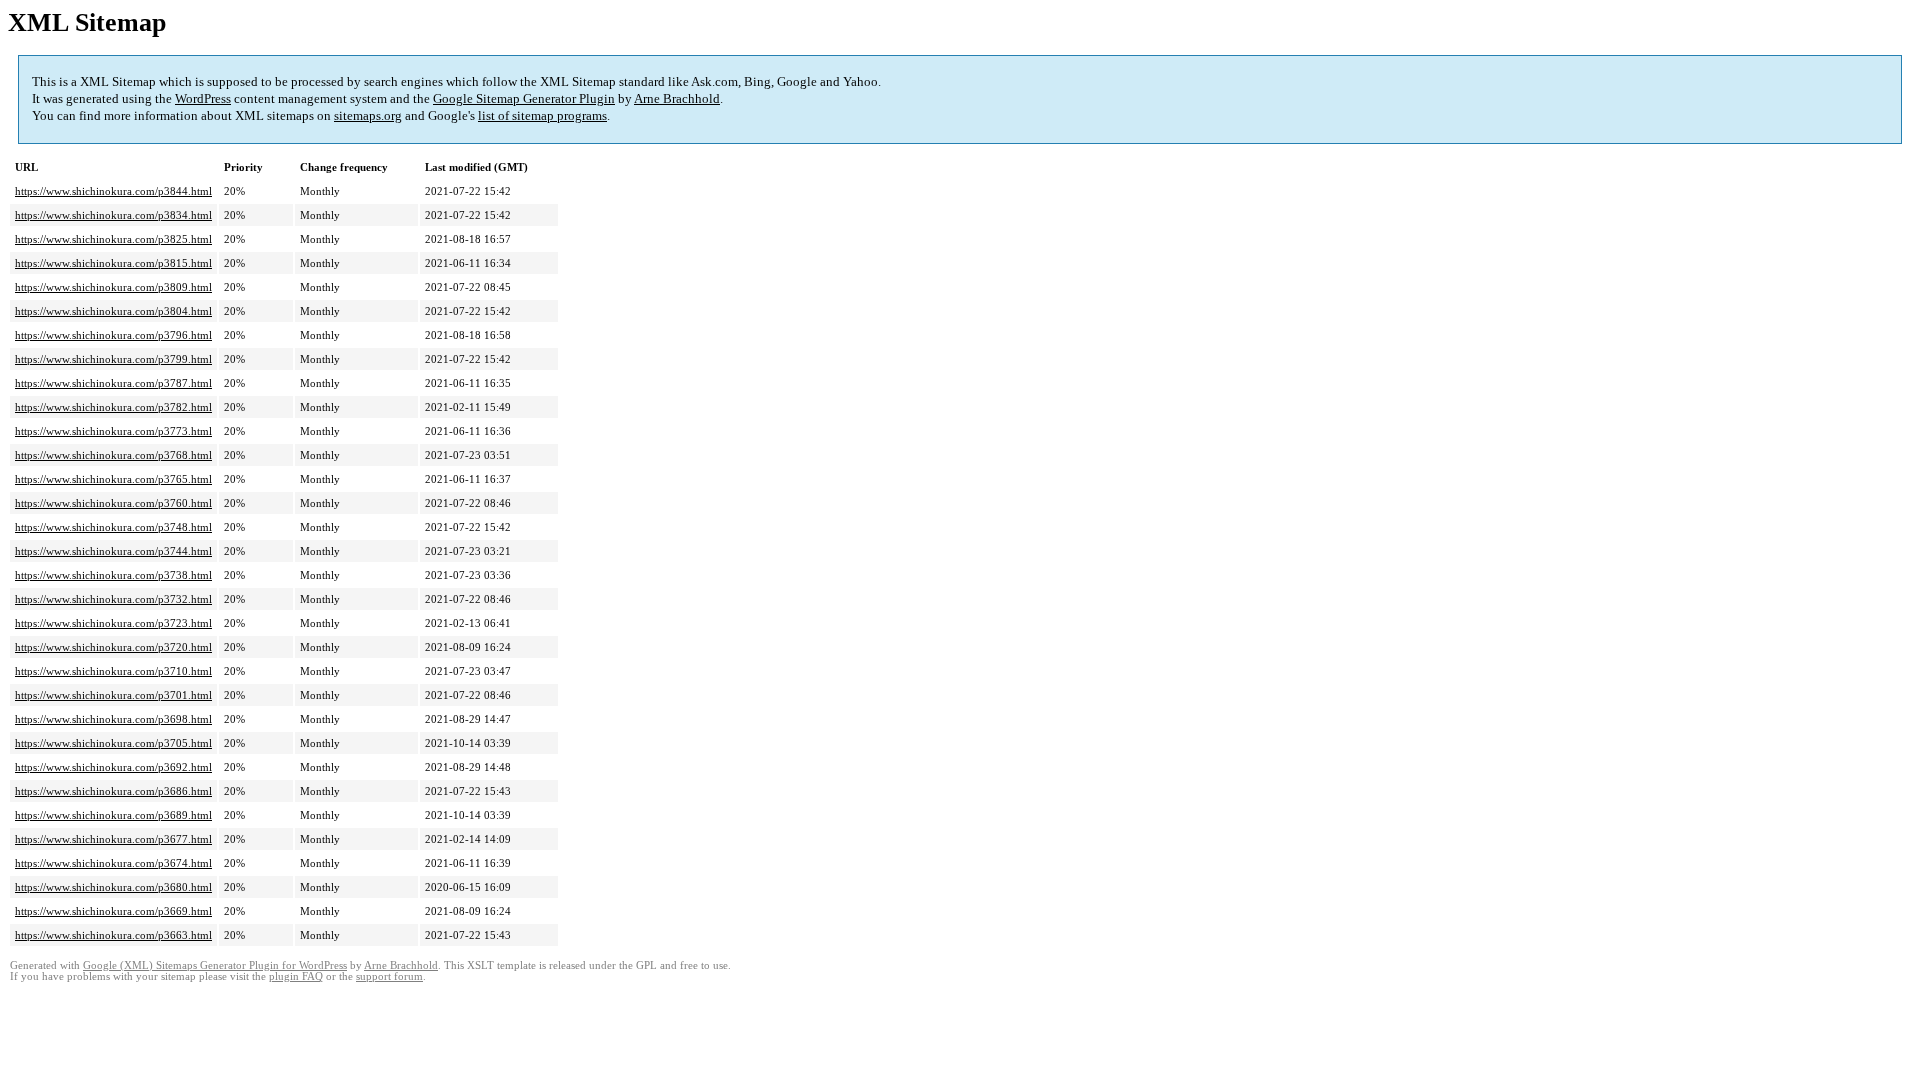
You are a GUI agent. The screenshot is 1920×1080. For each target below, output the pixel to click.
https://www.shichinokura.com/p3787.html (113, 383)
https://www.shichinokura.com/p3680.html (113, 887)
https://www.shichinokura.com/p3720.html (113, 647)
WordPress (203, 98)
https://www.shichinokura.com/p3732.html (113, 599)
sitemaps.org (368, 115)
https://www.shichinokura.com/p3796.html (113, 335)
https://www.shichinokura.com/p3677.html (113, 839)
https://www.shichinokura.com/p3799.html (113, 359)
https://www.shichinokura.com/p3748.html (113, 527)
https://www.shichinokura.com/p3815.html (113, 263)
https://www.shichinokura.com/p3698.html (113, 719)
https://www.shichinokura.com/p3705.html (113, 743)
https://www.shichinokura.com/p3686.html (113, 791)
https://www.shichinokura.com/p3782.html (113, 407)
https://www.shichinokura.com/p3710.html (113, 671)
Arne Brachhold (677, 98)
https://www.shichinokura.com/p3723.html (113, 623)
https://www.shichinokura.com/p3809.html (113, 287)
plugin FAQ (296, 976)
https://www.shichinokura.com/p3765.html (113, 479)
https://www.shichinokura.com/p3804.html (113, 311)
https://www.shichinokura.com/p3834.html (113, 215)
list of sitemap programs (542, 115)
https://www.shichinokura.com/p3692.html (113, 767)
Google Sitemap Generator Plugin (524, 98)
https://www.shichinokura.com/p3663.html (113, 935)
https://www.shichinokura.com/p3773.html (113, 431)
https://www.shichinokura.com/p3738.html (113, 575)
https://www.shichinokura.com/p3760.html (113, 503)
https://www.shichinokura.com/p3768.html (113, 455)
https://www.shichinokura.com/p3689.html (113, 815)
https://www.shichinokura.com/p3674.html (113, 863)
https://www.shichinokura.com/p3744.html (113, 551)
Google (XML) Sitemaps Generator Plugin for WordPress (215, 965)
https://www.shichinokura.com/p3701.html (113, 695)
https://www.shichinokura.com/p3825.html (113, 239)
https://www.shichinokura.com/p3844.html (113, 191)
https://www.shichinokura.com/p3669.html (113, 911)
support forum (389, 976)
